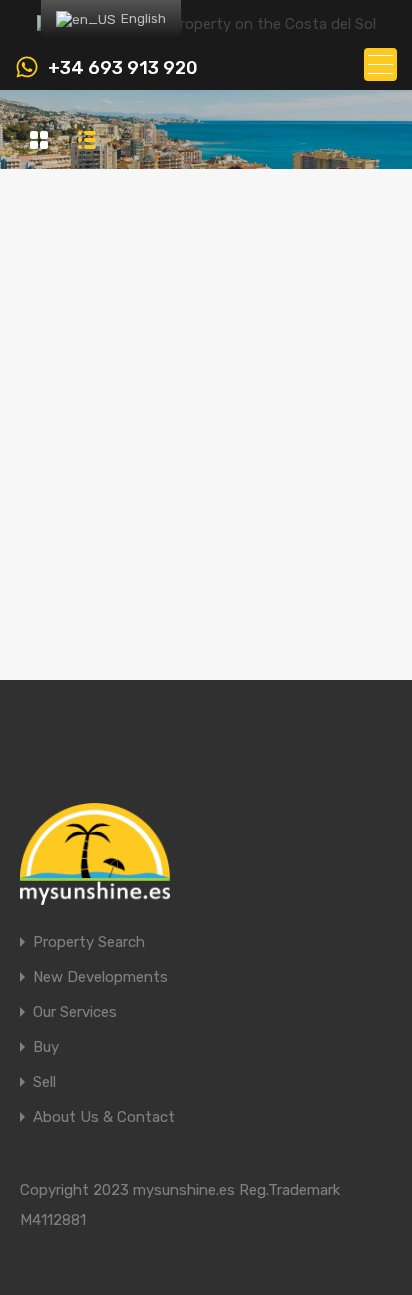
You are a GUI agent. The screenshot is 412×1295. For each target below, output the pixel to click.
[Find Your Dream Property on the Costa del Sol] (206, 24)
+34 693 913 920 (123, 68)
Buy (46, 1047)
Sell (44, 1082)
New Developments (100, 977)
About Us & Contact (104, 1117)
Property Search (89, 942)
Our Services (75, 1012)
